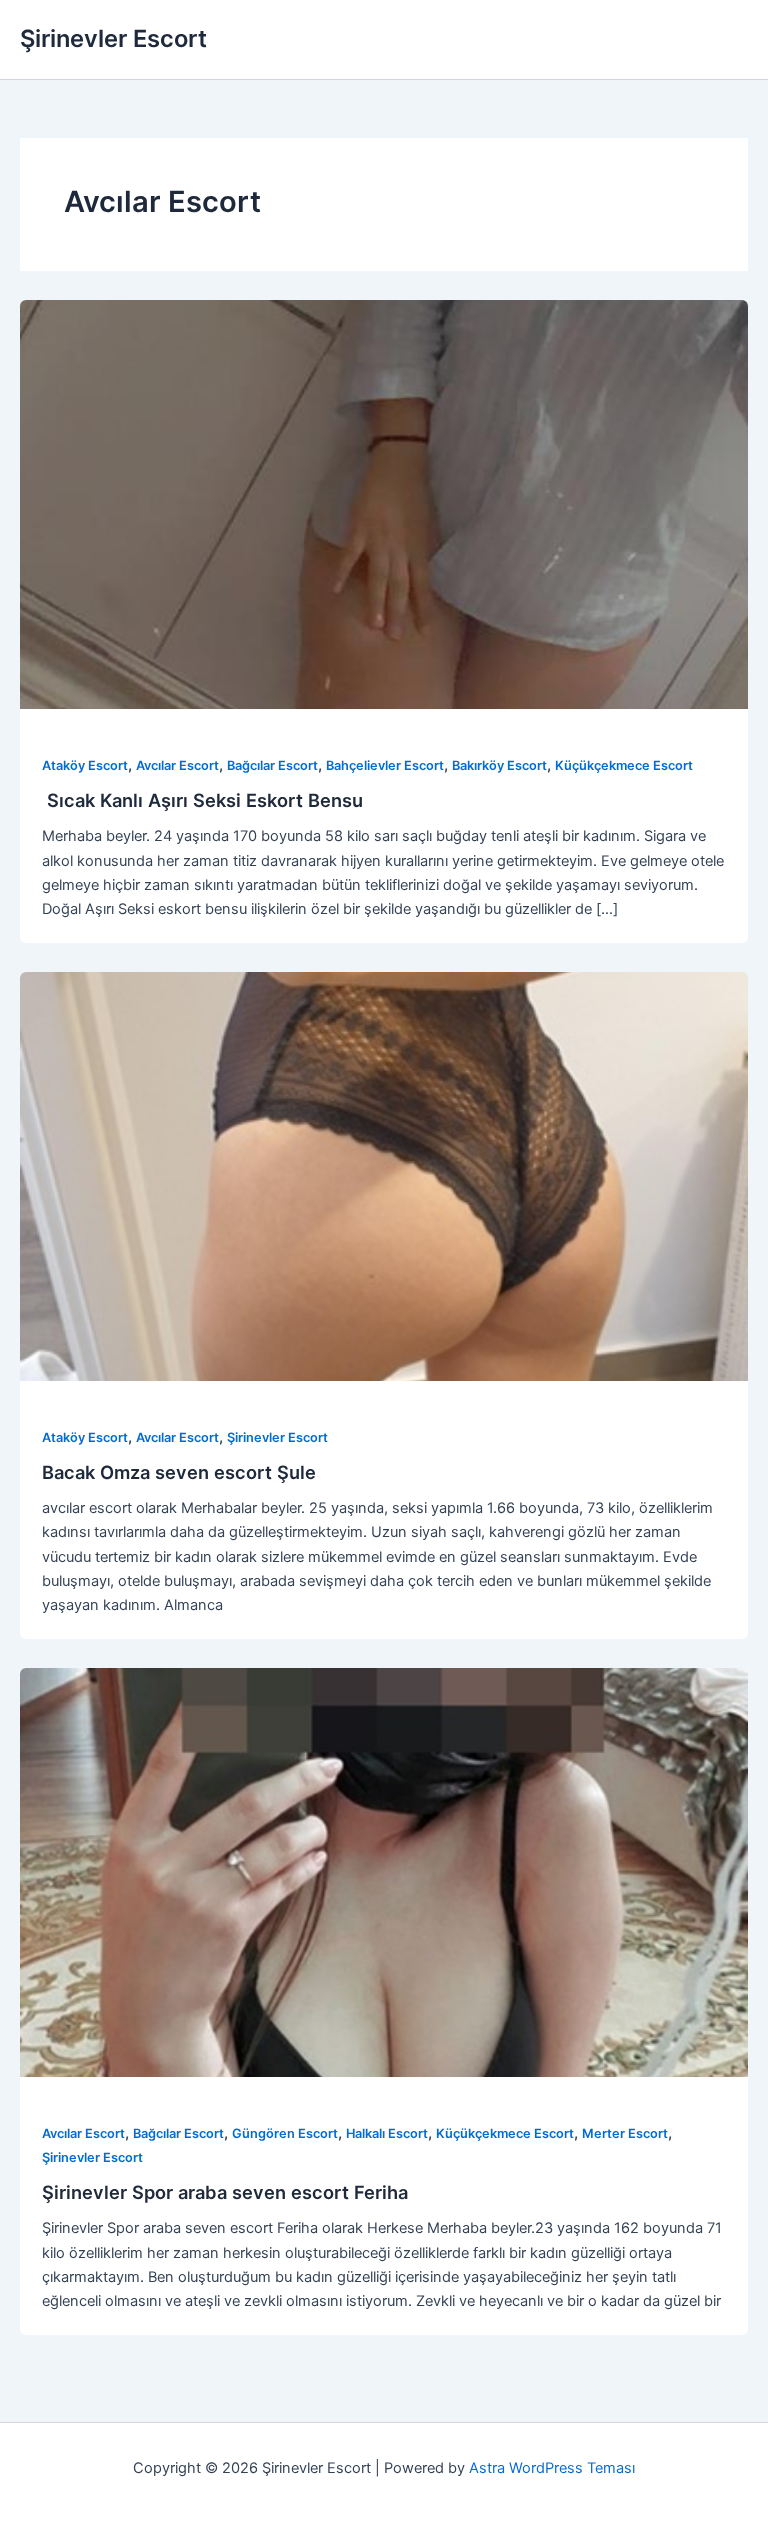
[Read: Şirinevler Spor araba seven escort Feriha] (384, 1872)
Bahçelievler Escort (385, 765)
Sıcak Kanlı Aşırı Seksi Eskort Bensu (202, 800)
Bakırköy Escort (499, 765)
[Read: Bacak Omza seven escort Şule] (384, 1176)
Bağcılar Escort (272, 765)
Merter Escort (625, 2133)
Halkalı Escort (387, 2133)
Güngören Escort (285, 2133)
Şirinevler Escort (113, 38)
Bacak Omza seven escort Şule (179, 1472)
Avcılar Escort (177, 765)
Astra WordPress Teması (552, 2468)
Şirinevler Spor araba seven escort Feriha (225, 2192)
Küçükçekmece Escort (624, 765)
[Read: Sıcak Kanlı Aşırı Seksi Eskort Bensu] (384, 504)
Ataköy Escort (85, 765)
